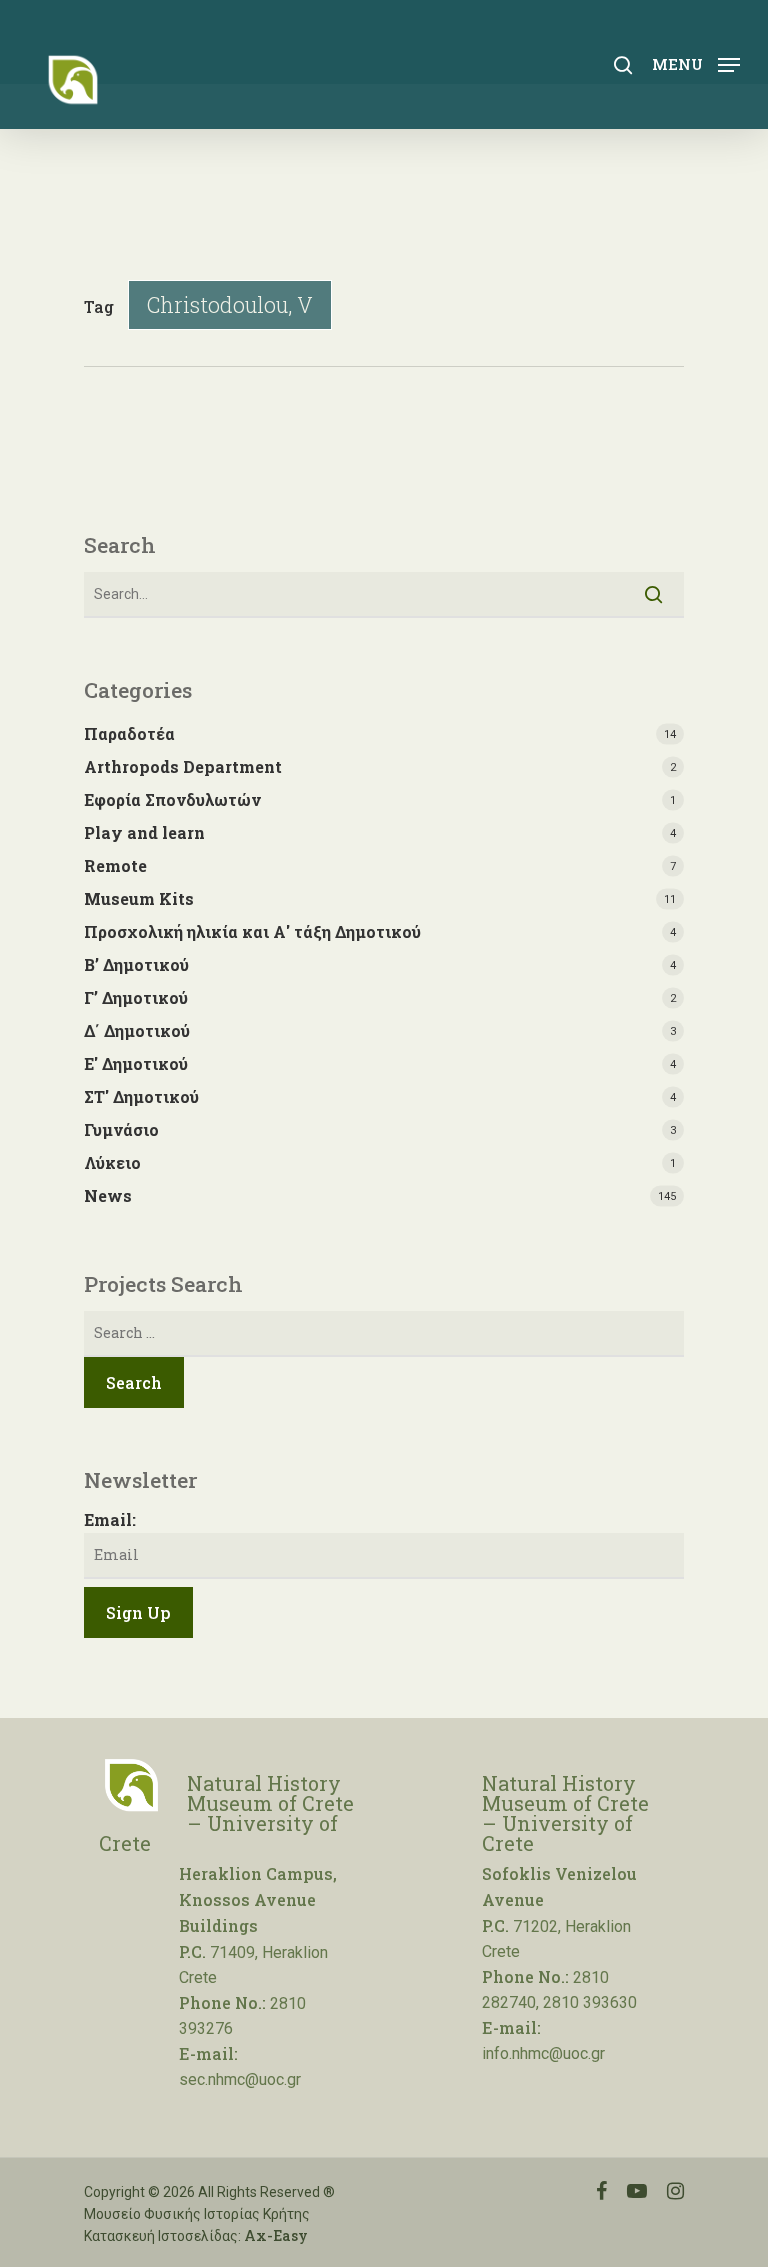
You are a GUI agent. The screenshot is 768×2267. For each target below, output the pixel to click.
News (108, 1195)
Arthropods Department (183, 766)
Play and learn (144, 832)
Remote (115, 865)
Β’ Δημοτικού (136, 964)
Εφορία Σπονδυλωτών (172, 799)
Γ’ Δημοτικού (136, 997)
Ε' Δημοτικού (136, 1063)
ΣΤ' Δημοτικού (141, 1096)
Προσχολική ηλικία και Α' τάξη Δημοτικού (252, 931)
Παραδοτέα (129, 733)
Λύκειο (112, 1162)
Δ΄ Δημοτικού (137, 1030)
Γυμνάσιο (121, 1129)
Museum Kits (139, 898)
